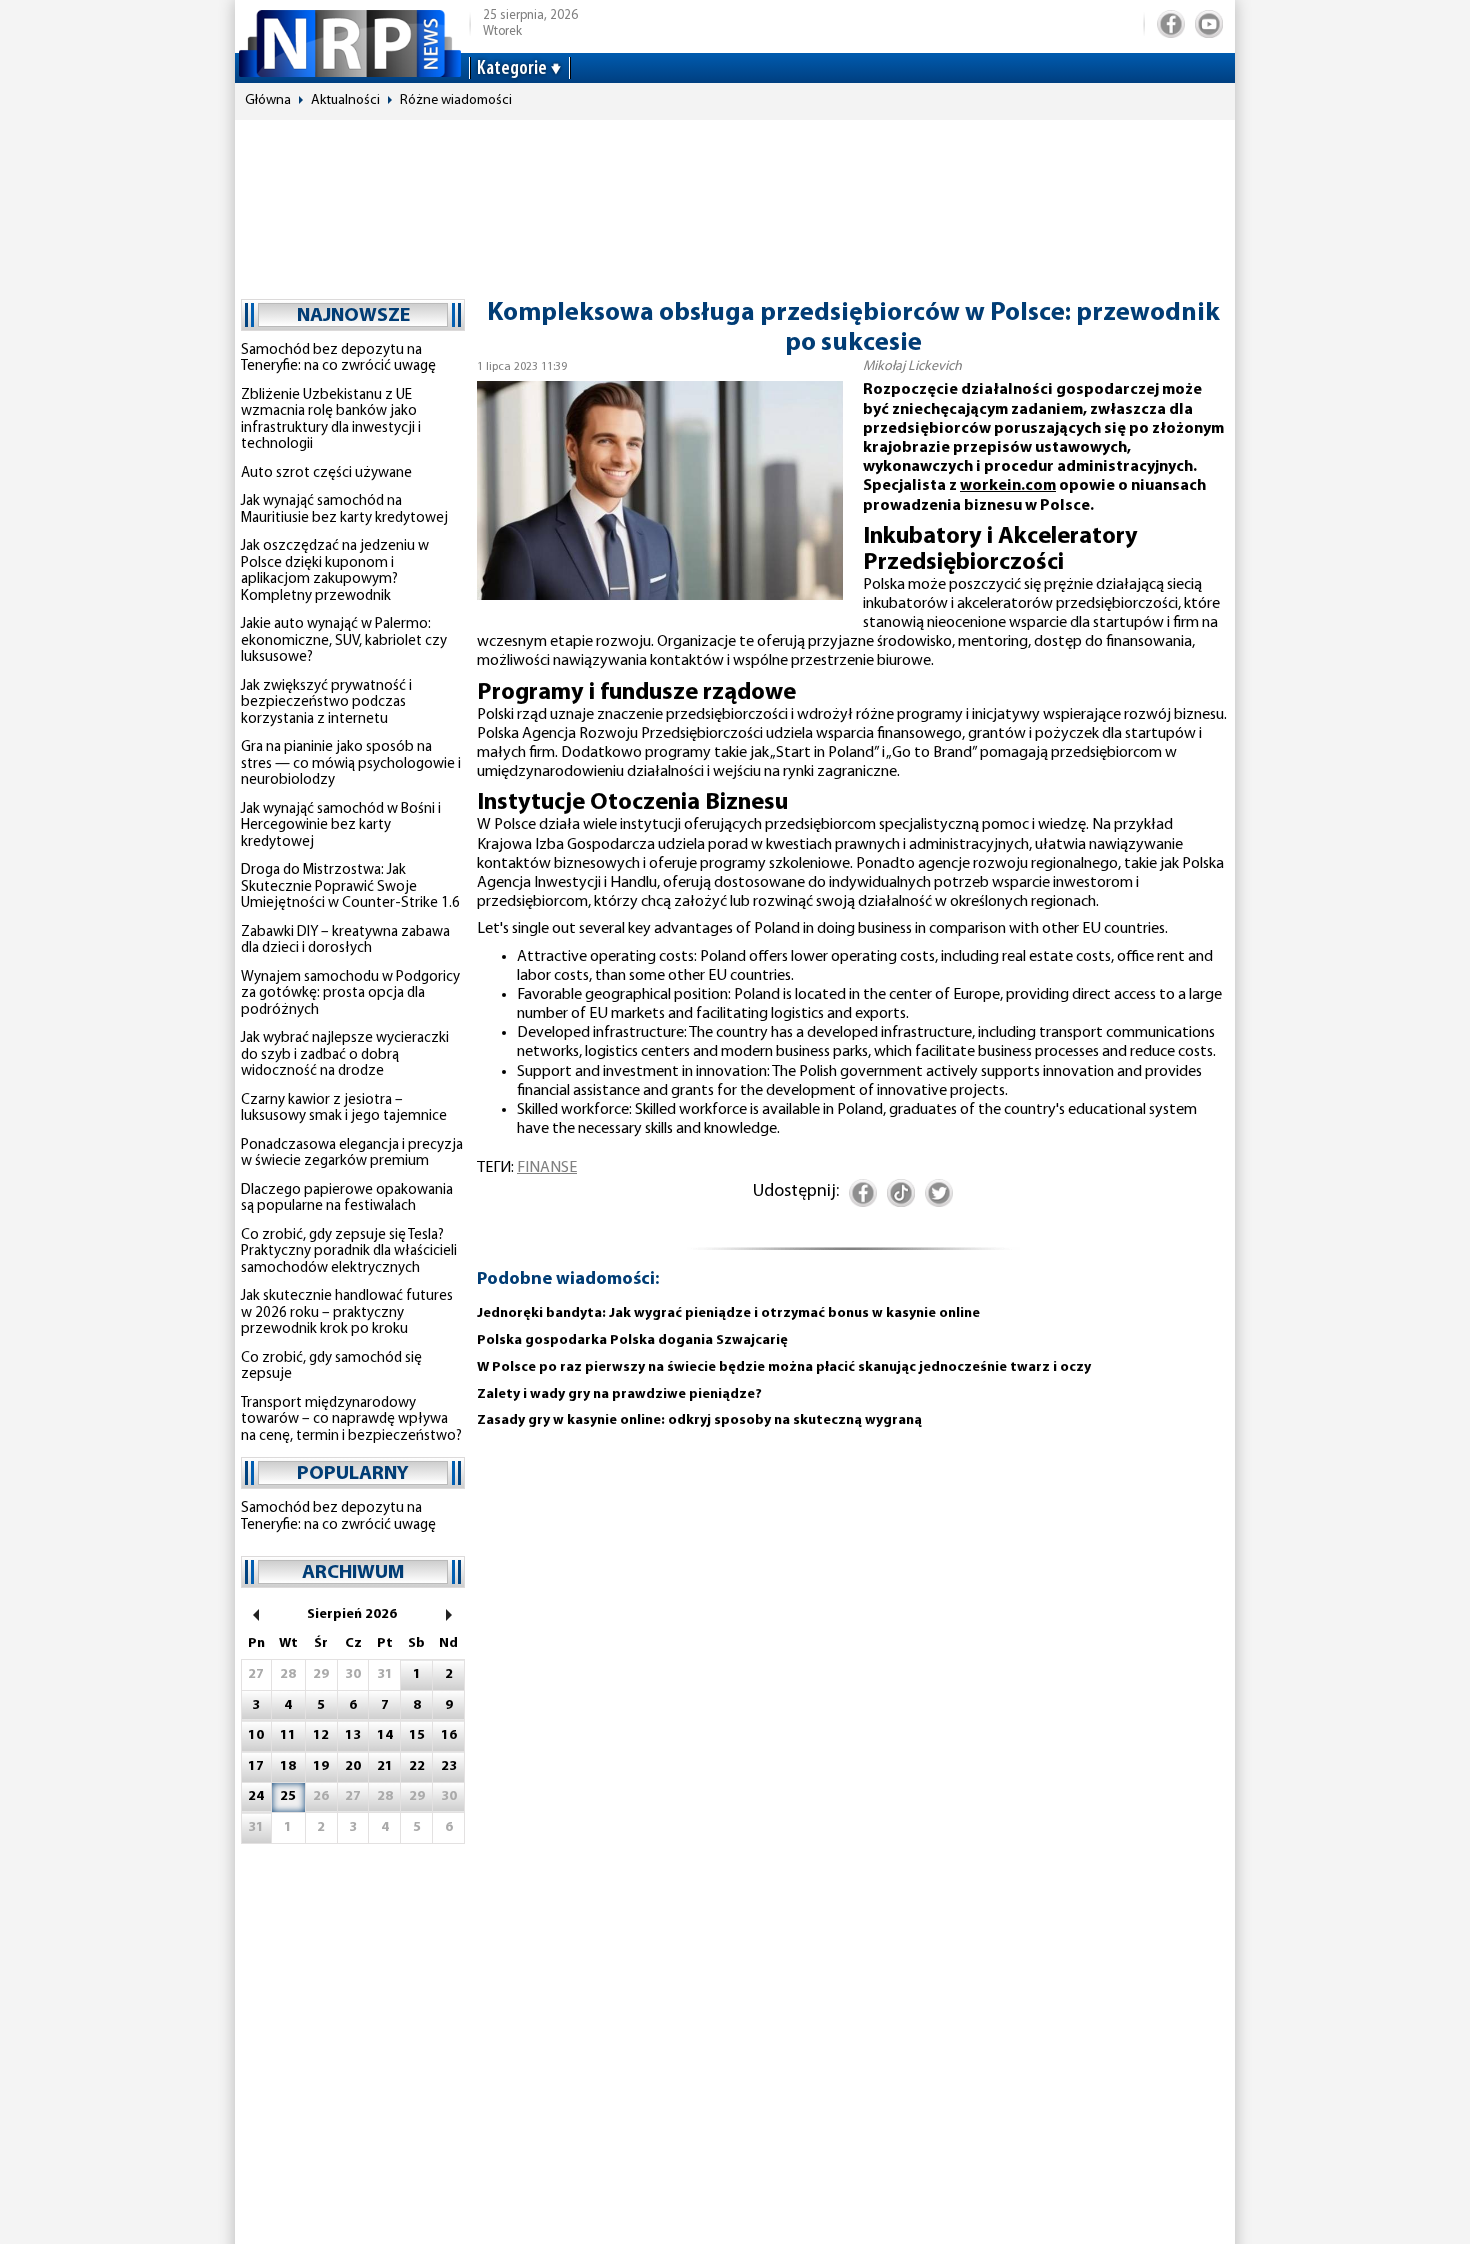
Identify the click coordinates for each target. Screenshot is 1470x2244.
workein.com (1008, 486)
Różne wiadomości (456, 100)
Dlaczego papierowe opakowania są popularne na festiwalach (347, 1199)
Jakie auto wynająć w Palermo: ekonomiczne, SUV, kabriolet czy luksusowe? (344, 641)
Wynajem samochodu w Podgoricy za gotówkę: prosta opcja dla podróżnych (350, 994)
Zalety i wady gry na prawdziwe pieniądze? (619, 1394)
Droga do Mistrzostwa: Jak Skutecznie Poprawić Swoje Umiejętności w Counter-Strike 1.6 (350, 887)
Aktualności (345, 100)
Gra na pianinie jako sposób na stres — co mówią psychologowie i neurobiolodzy (351, 764)
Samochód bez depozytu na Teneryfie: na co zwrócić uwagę (338, 359)
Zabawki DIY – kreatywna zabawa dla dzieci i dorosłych (345, 941)
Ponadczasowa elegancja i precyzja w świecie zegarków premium (352, 1154)
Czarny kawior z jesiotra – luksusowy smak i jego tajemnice (344, 1109)
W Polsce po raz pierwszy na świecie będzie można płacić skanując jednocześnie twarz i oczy (784, 1367)
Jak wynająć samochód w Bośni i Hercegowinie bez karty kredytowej (341, 826)
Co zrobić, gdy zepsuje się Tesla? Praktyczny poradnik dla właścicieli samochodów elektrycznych (349, 1252)
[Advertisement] (735, 200)
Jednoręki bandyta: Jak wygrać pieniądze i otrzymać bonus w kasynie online (728, 1313)
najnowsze (353, 316)
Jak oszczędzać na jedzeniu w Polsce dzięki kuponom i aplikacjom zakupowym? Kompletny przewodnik (335, 571)
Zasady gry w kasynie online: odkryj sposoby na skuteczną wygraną (699, 1420)
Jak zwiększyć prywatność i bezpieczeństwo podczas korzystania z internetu (326, 703)
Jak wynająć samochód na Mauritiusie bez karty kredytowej (344, 510)
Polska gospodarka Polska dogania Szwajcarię (632, 1340)
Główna (268, 100)
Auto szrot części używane (326, 473)
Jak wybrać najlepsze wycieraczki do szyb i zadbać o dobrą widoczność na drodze (345, 1055)
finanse (547, 1168)
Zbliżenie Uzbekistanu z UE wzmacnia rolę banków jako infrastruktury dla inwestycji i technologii (331, 420)
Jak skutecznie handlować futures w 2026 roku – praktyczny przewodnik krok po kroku (347, 1313)
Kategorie (512, 69)
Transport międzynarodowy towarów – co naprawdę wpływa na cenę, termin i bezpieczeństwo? (351, 1420)
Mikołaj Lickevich (912, 366)
